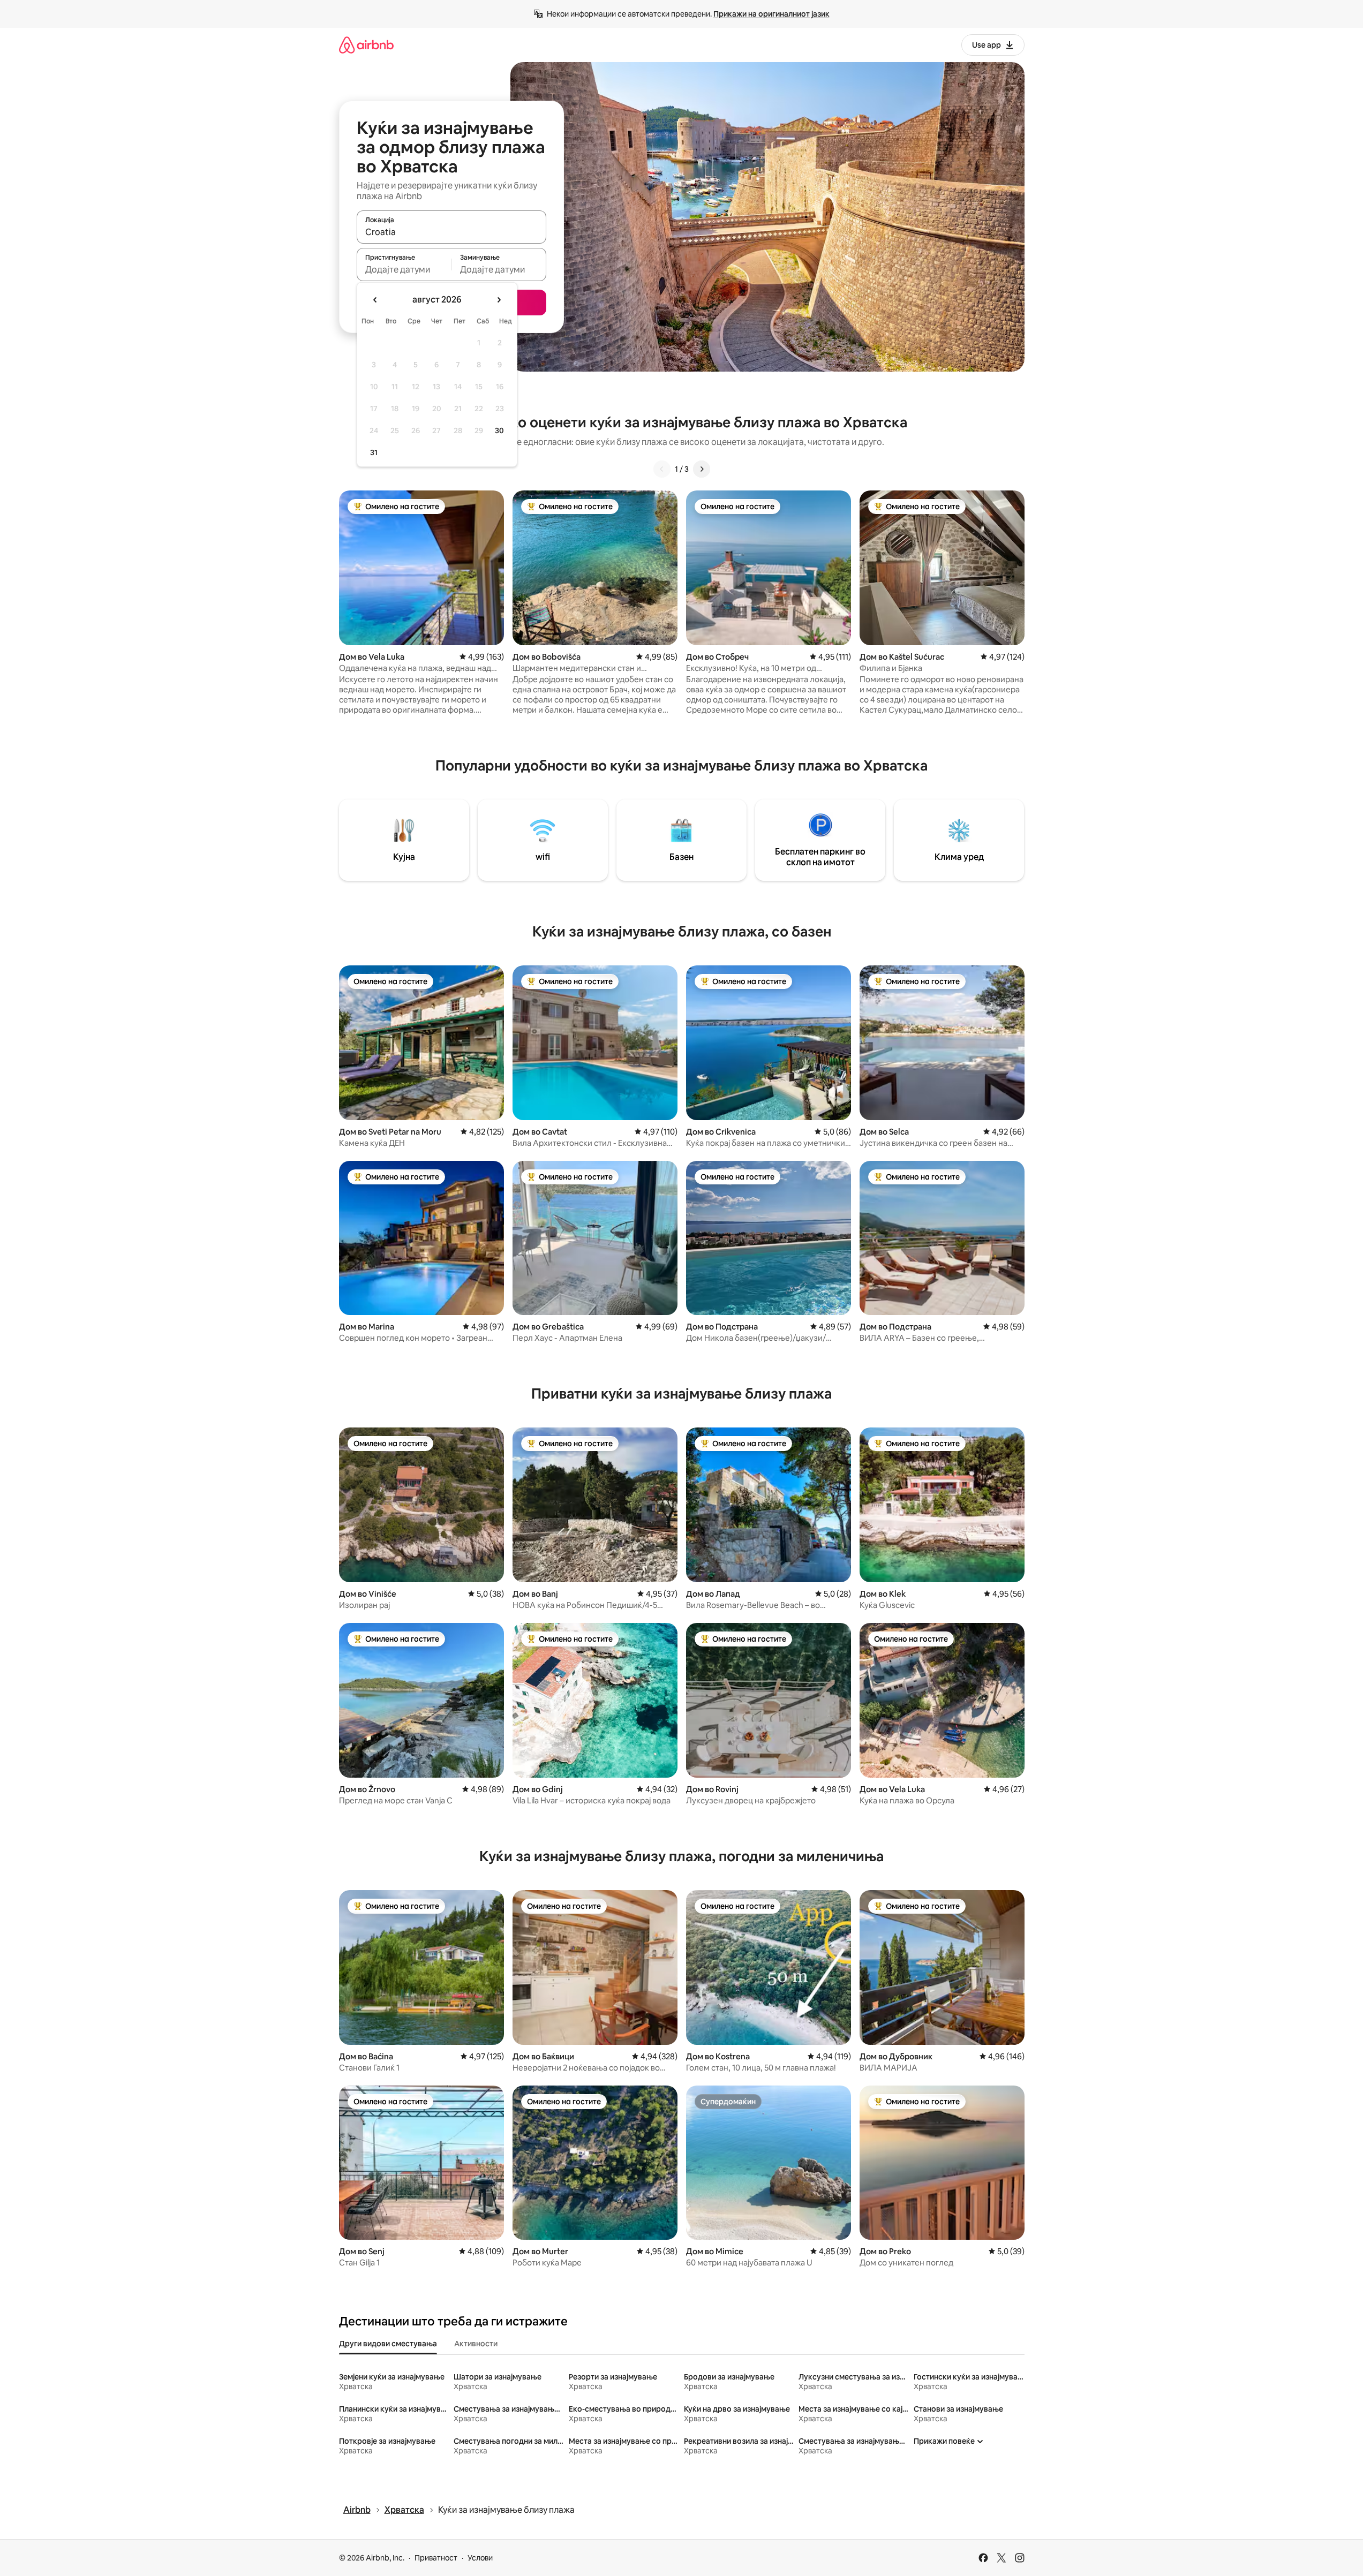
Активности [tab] (476, 2344)
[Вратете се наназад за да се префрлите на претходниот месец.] (375, 300)
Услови (480, 2558)
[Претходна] (662, 469)
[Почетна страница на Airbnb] (366, 45)
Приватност (436, 2558)
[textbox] (404, 269)
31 (374, 452)
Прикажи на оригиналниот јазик (771, 14)
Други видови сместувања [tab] (388, 2344)
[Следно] (702, 469)
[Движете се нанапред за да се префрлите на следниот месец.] (499, 300)
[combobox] (451, 232)
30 (499, 430)
